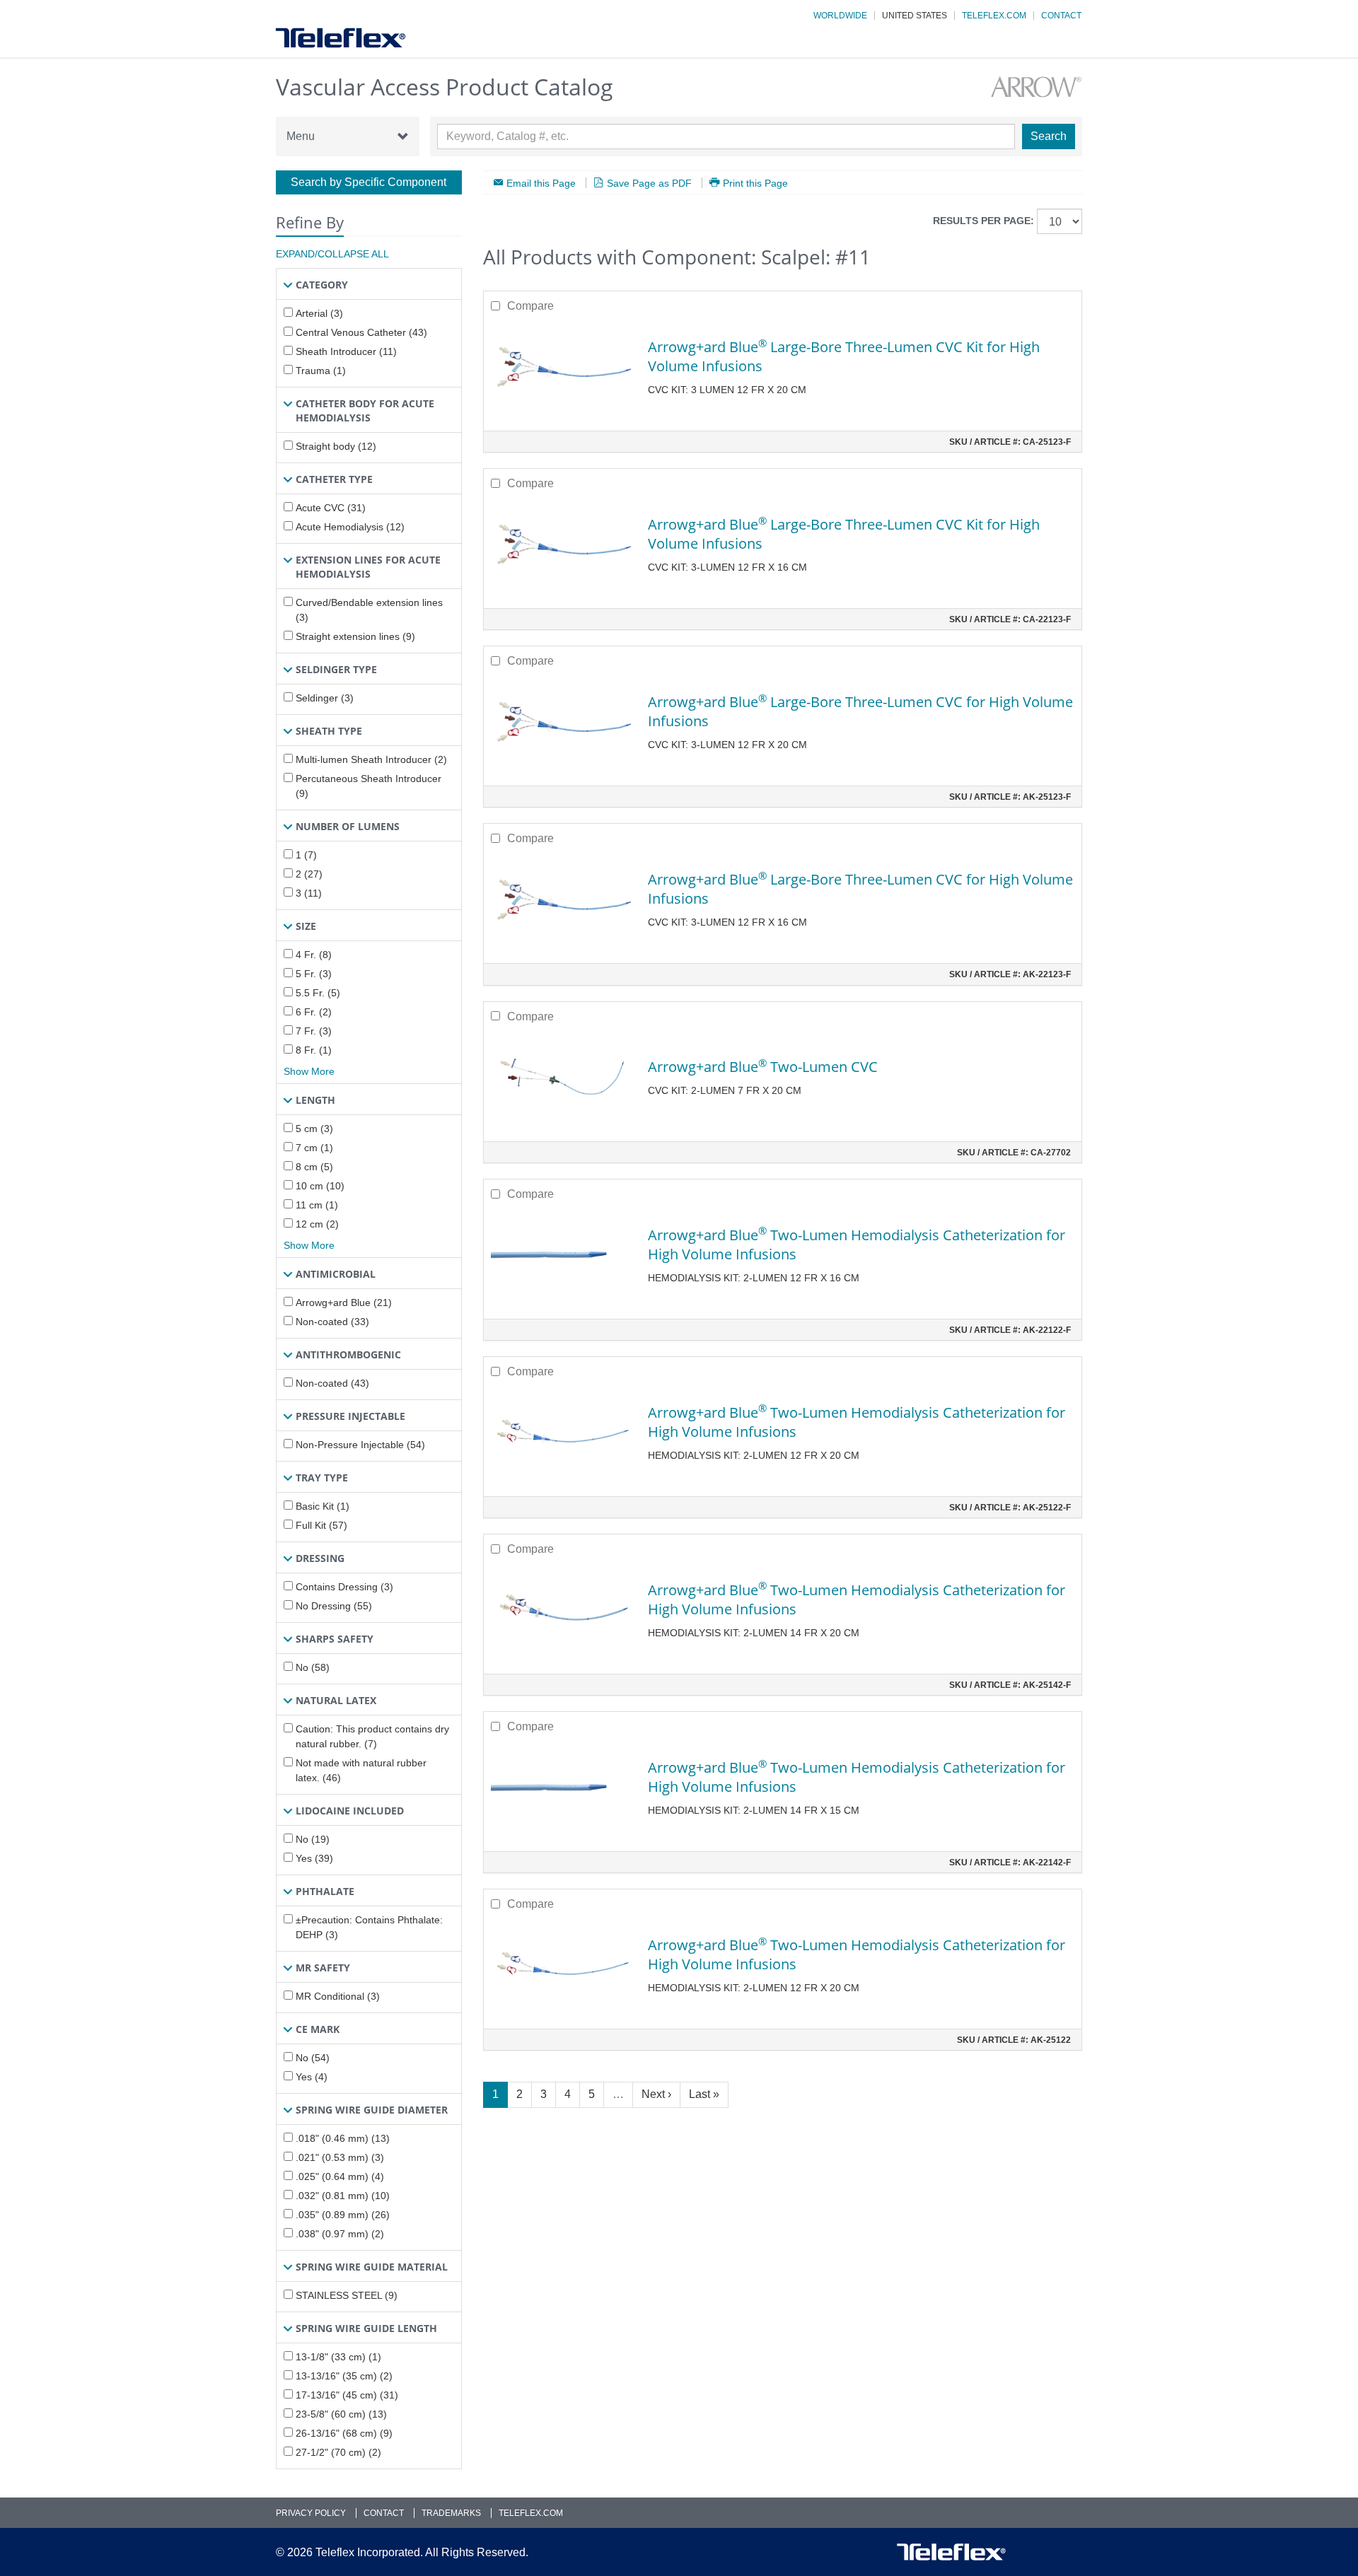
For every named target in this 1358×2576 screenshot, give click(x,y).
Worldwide (840, 16)
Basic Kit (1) (323, 1506)
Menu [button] (301, 136)
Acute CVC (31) (331, 508)
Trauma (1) (321, 371)
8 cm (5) (314, 1167)
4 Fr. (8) (314, 955)
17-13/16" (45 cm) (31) (347, 2395)
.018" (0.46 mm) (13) (343, 2138)
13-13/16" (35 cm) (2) (344, 2376)
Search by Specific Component (368, 182)
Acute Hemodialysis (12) (350, 527)
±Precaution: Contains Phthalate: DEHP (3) (369, 1927)
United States (915, 16)
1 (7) (306, 855)
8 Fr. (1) (314, 1050)
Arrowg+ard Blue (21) (344, 1302)
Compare (530, 306)
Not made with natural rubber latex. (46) (361, 1770)
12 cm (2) (317, 1224)
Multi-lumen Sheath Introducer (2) (371, 759)
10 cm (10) (320, 1186)
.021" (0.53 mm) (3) (340, 2157)
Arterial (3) (319, 313)
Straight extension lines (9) (355, 636)
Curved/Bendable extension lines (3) (369, 610)
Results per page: (983, 221)
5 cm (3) (314, 1129)
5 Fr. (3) (314, 974)
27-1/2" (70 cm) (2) (338, 2452)
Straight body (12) (336, 446)
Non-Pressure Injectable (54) (360, 1445)
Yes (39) (314, 1858)
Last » (704, 2094)
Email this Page (541, 183)
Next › (656, 2094)
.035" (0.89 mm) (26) (343, 2215)
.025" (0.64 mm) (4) (340, 2176)
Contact (1061, 16)
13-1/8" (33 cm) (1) (338, 2357)
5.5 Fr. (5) (318, 993)
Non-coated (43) (332, 1383)
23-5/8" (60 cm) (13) (341, 2414)
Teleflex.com (994, 16)
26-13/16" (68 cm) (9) (344, 2433)
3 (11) (309, 893)
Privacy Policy (311, 2513)
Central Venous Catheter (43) (361, 332)
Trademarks (451, 2513)
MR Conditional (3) (338, 1996)
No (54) (313, 2058)
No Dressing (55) (334, 1606)
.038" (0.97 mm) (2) (340, 2234)
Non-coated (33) (332, 1322)
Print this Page (755, 183)
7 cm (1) (314, 1148)
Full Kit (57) (321, 1525)
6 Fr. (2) (314, 1012)
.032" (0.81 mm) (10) (343, 2196)
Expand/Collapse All (332, 254)
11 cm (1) (317, 1205)
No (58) (313, 1667)
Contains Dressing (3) (344, 1587)
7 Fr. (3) (314, 1031)
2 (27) (309, 874)
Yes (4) (312, 2077)
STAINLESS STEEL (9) (347, 2295)
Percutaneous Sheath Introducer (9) (368, 786)
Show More (309, 1071)
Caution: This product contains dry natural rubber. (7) (372, 1736)
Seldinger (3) (325, 698)
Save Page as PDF (649, 183)
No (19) (313, 1839)
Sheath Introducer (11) (346, 351)
